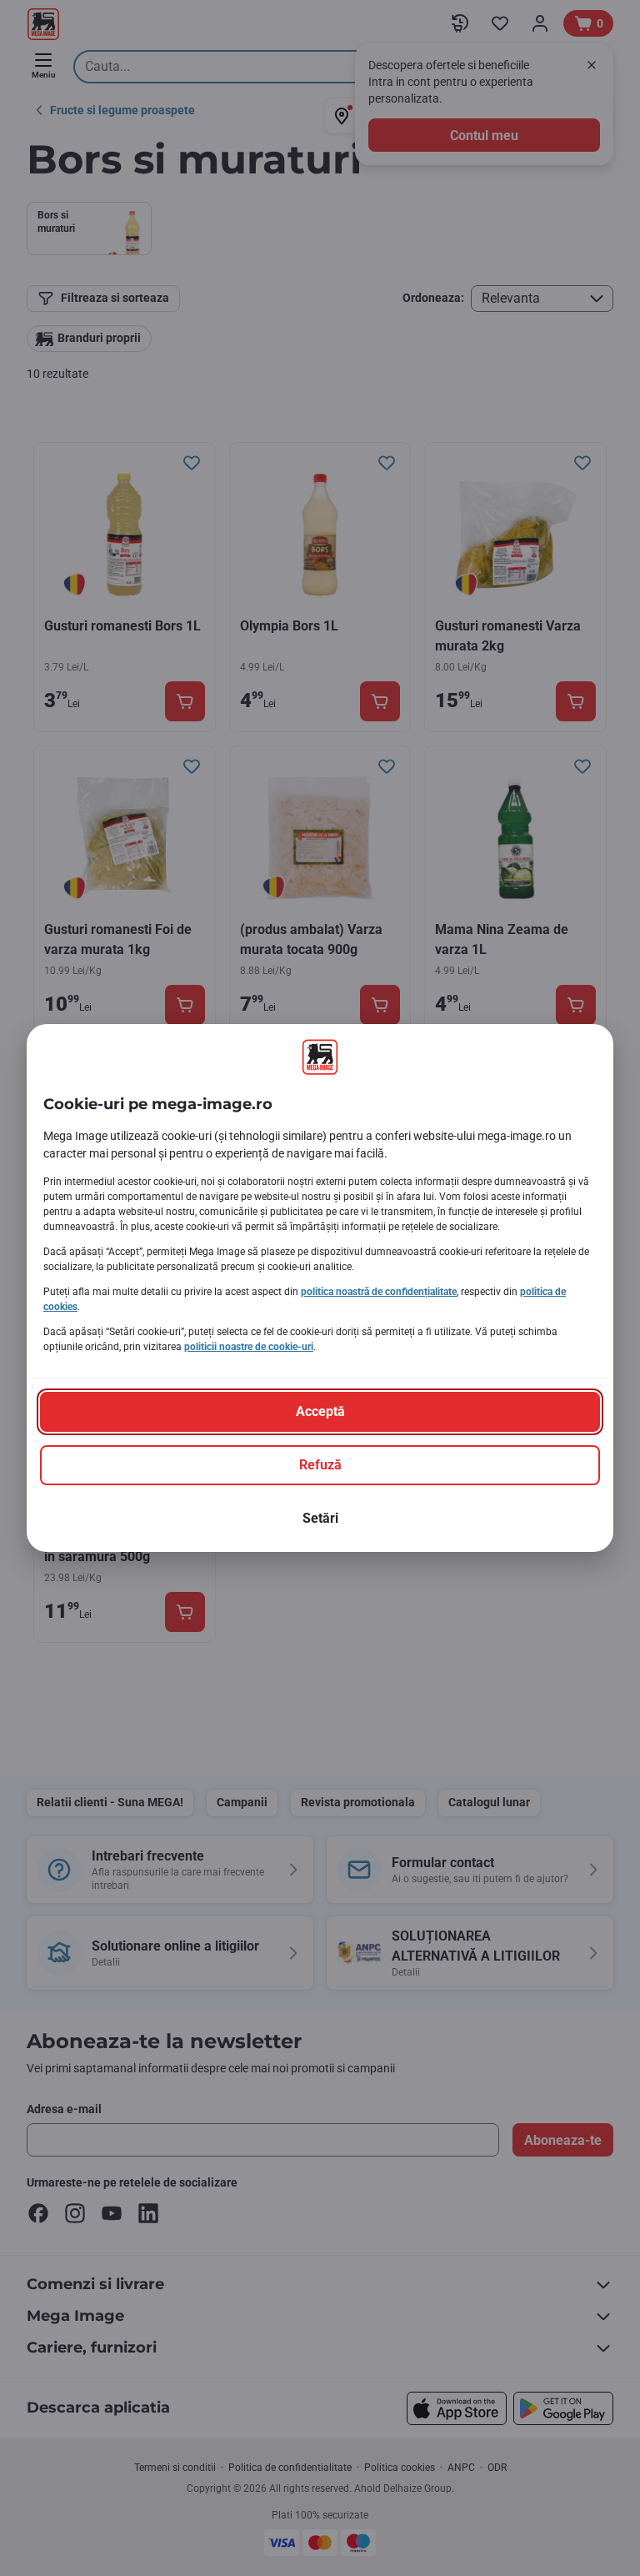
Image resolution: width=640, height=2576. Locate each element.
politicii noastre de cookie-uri (249, 1347)
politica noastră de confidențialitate (379, 1292)
